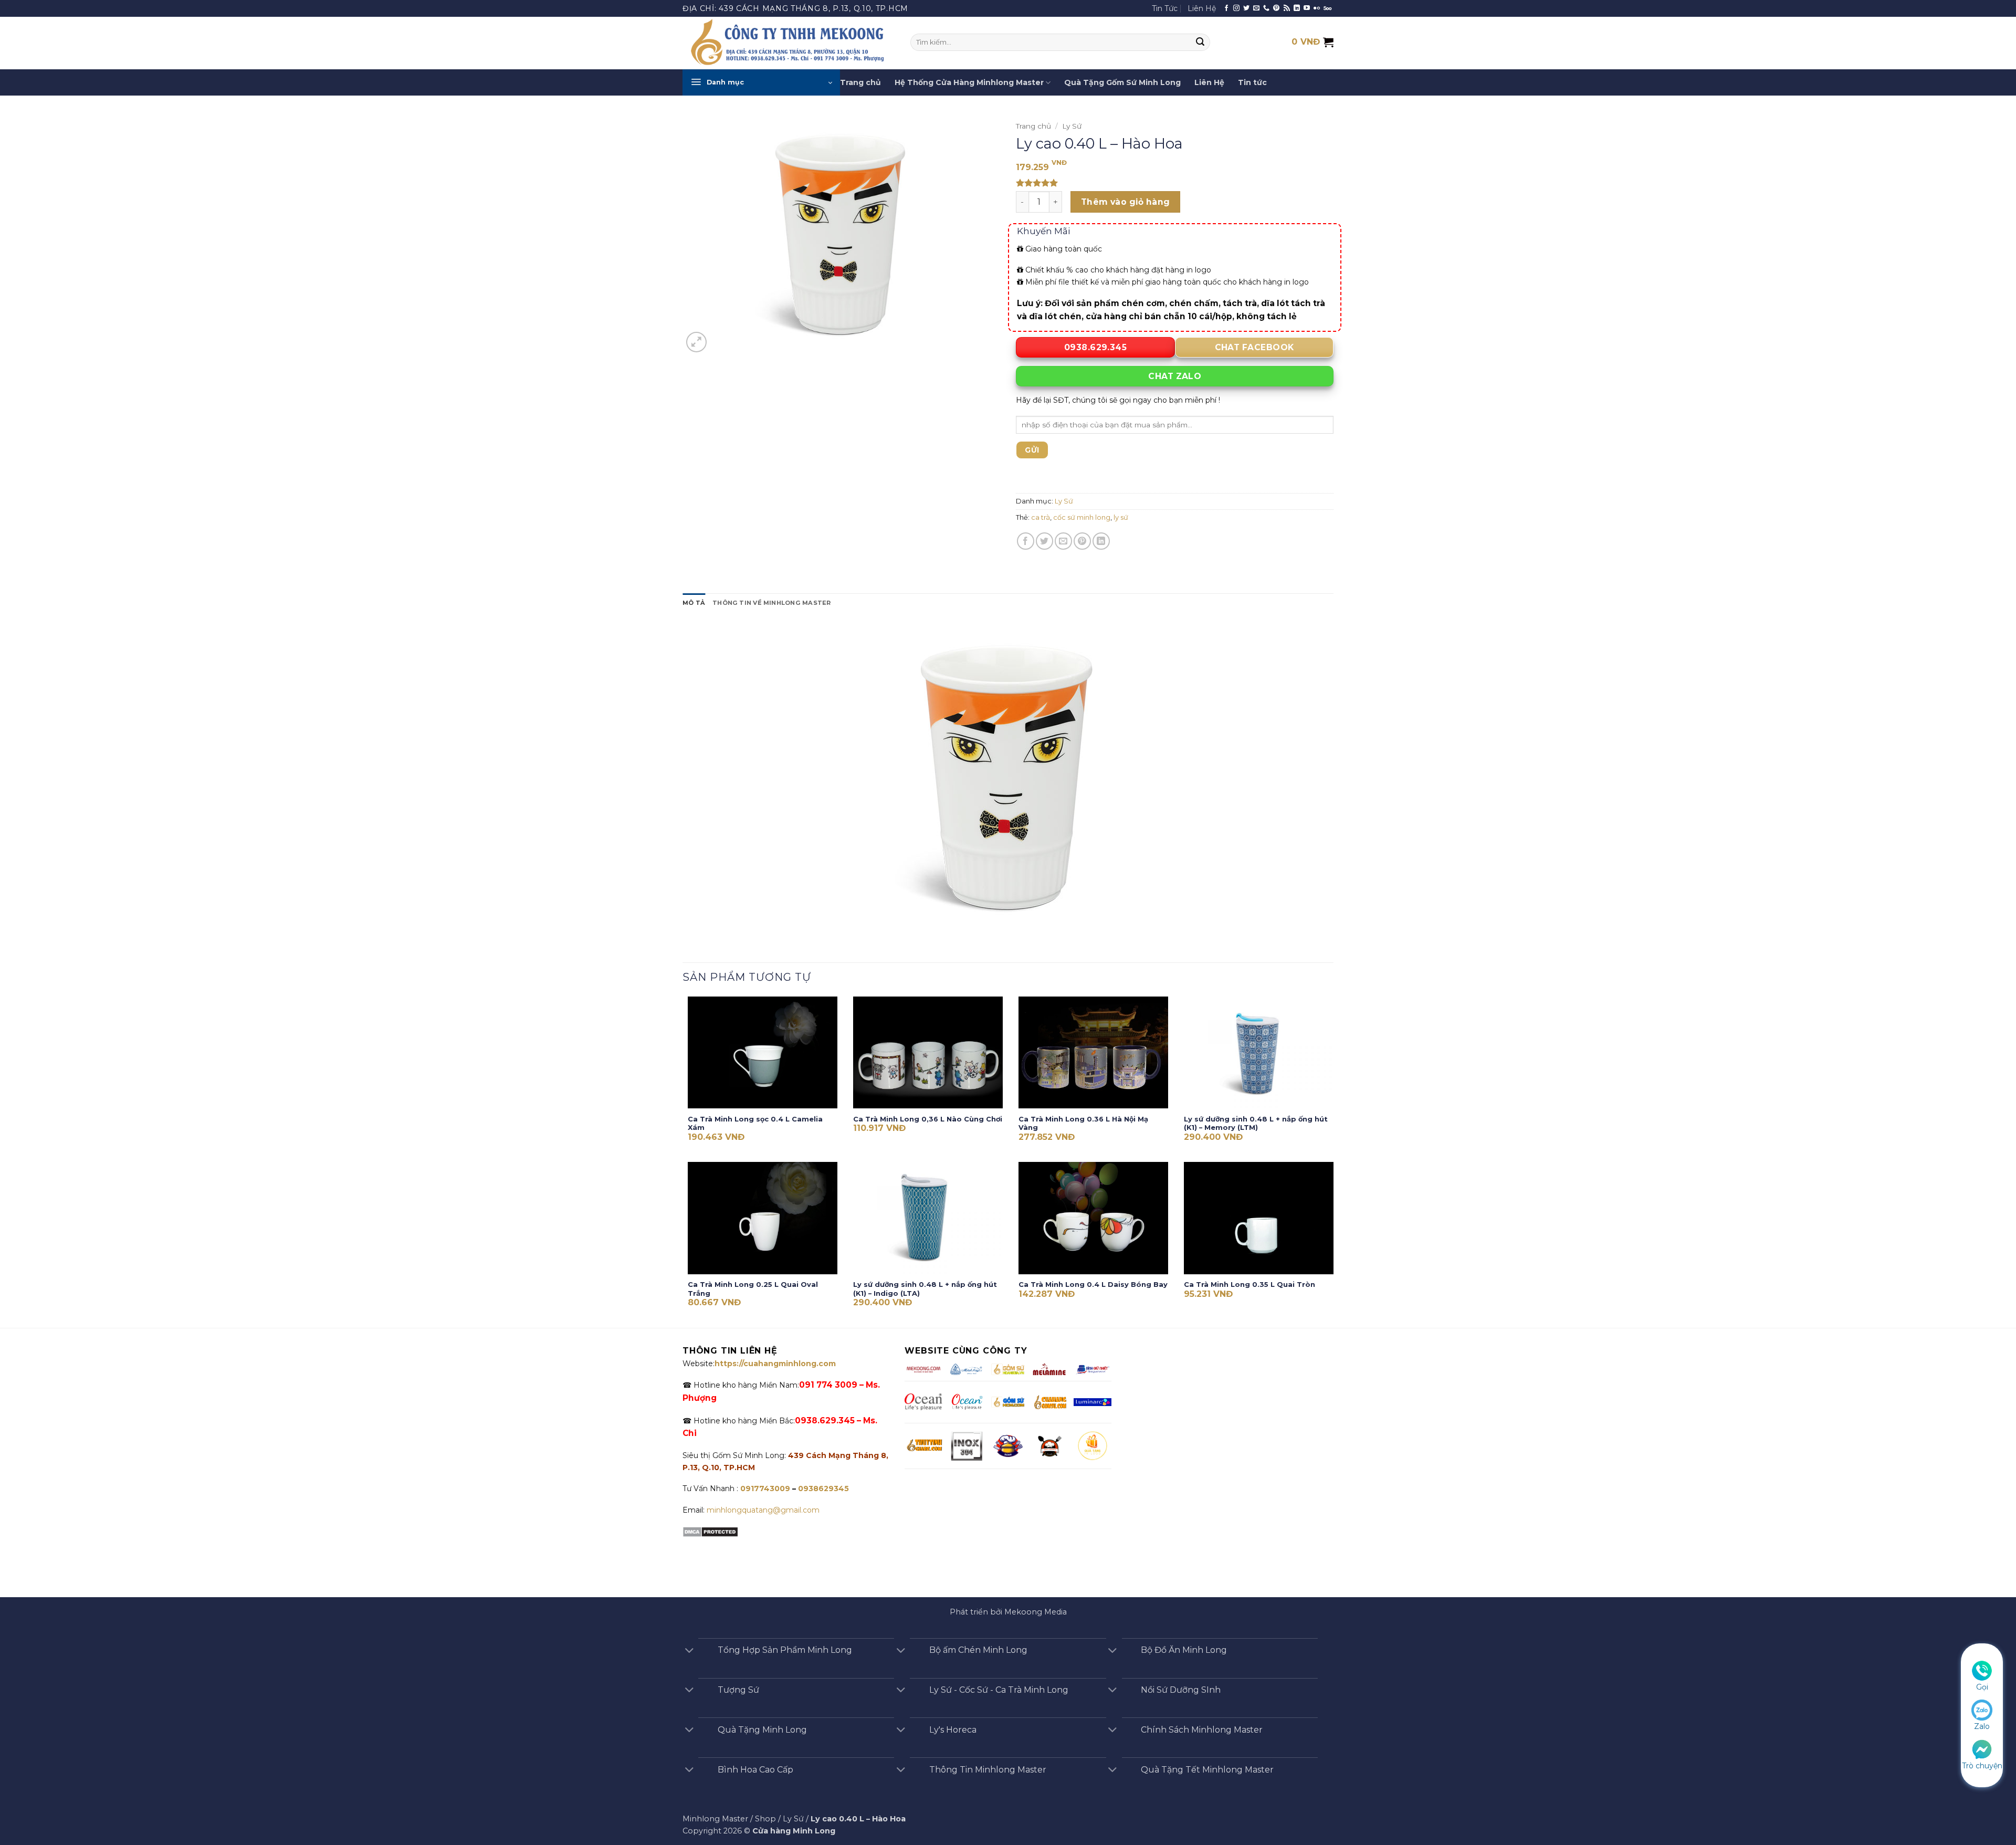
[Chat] (1982, 1748)
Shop (765, 1819)
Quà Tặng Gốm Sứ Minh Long (1122, 82)
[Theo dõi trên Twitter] (1246, 8)
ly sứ (1121, 517)
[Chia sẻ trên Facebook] (1026, 541)
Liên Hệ (1202, 8)
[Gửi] (1201, 43)
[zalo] (1982, 1710)
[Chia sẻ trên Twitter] (1044, 541)
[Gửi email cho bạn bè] (1063, 541)
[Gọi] (1982, 1670)
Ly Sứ (1072, 126)
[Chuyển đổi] (689, 1651)
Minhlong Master (715, 1819)
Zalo (1982, 1726)
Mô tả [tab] (694, 603)
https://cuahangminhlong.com (775, 1364)
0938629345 (823, 1488)
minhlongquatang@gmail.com (763, 1510)
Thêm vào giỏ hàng (1126, 202)
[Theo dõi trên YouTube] (1307, 8)
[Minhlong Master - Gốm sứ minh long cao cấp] (789, 43)
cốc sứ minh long (1082, 517)
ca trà (1041, 517)
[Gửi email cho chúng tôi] (1256, 8)
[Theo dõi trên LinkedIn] (1297, 8)
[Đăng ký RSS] (1287, 8)
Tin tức (1252, 82)
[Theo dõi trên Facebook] (1226, 8)
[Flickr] (1317, 8)
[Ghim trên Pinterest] (1082, 541)
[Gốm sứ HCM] (1008, 1402)
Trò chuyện (1982, 1766)
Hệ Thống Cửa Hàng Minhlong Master (969, 82)
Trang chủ (860, 82)
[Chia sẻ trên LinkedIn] (1101, 541)
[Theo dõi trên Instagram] (1236, 8)
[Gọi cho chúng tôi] (1266, 8)
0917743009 (764, 1488)
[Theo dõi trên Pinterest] (1276, 8)
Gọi (1982, 1687)
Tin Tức (1165, 8)
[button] (761, 82)
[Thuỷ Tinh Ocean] (967, 1402)
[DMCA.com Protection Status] (710, 1531)
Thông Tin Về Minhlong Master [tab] (771, 603)
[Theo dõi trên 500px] (1327, 8)
